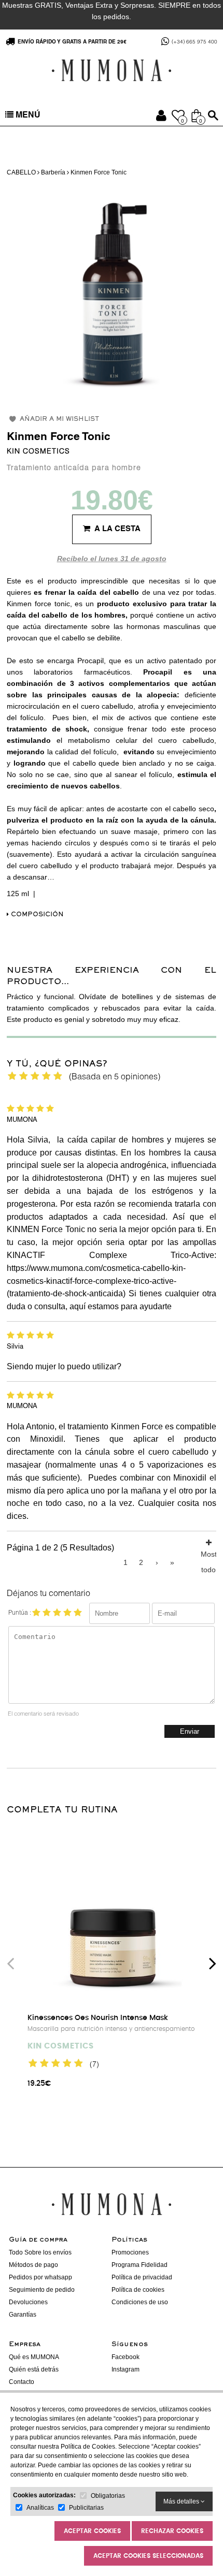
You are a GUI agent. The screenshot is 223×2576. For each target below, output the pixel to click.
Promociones (130, 2252)
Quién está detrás (34, 2369)
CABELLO (22, 172)
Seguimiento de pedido (42, 2290)
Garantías (23, 2315)
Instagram (126, 2369)
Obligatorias (108, 2496)
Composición (36, 915)
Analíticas (40, 2508)
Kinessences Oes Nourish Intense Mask (98, 2018)
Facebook (126, 2357)
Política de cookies (138, 2290)
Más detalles (182, 2501)
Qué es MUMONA (34, 2357)
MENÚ (27, 116)
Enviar (190, 1731)
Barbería (53, 172)
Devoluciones (28, 2302)
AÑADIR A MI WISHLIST (59, 420)
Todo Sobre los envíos (40, 2252)
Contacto (22, 2382)
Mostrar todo (208, 1552)
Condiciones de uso (140, 2302)
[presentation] (10, 1963)
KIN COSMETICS (38, 452)
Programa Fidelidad (140, 2265)
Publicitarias (86, 2508)
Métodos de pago (33, 2265)
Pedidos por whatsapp (40, 2277)
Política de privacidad (142, 2277)
